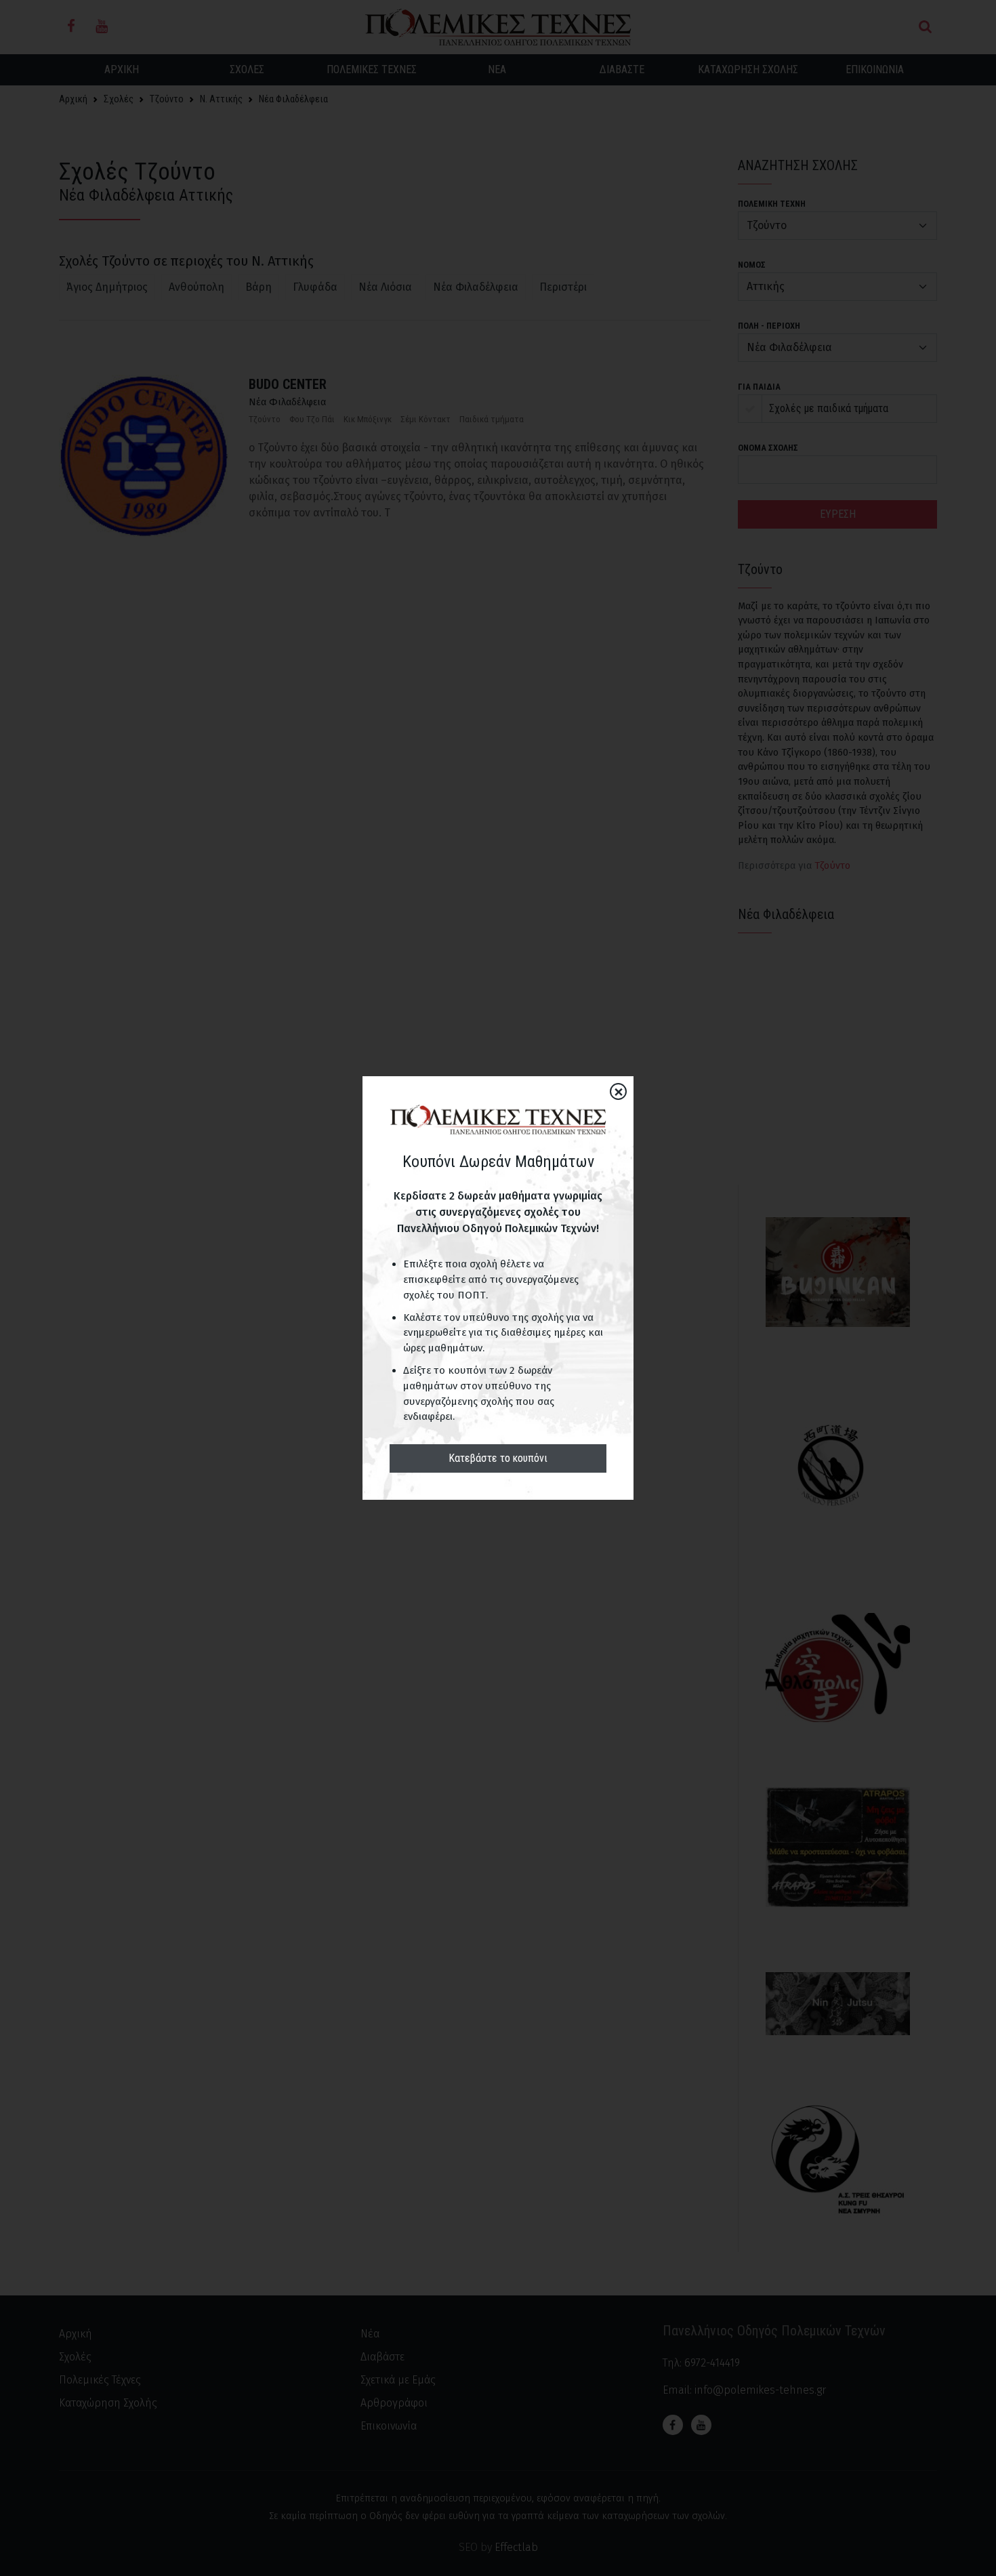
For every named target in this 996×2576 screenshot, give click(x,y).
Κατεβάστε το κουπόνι (498, 1458)
